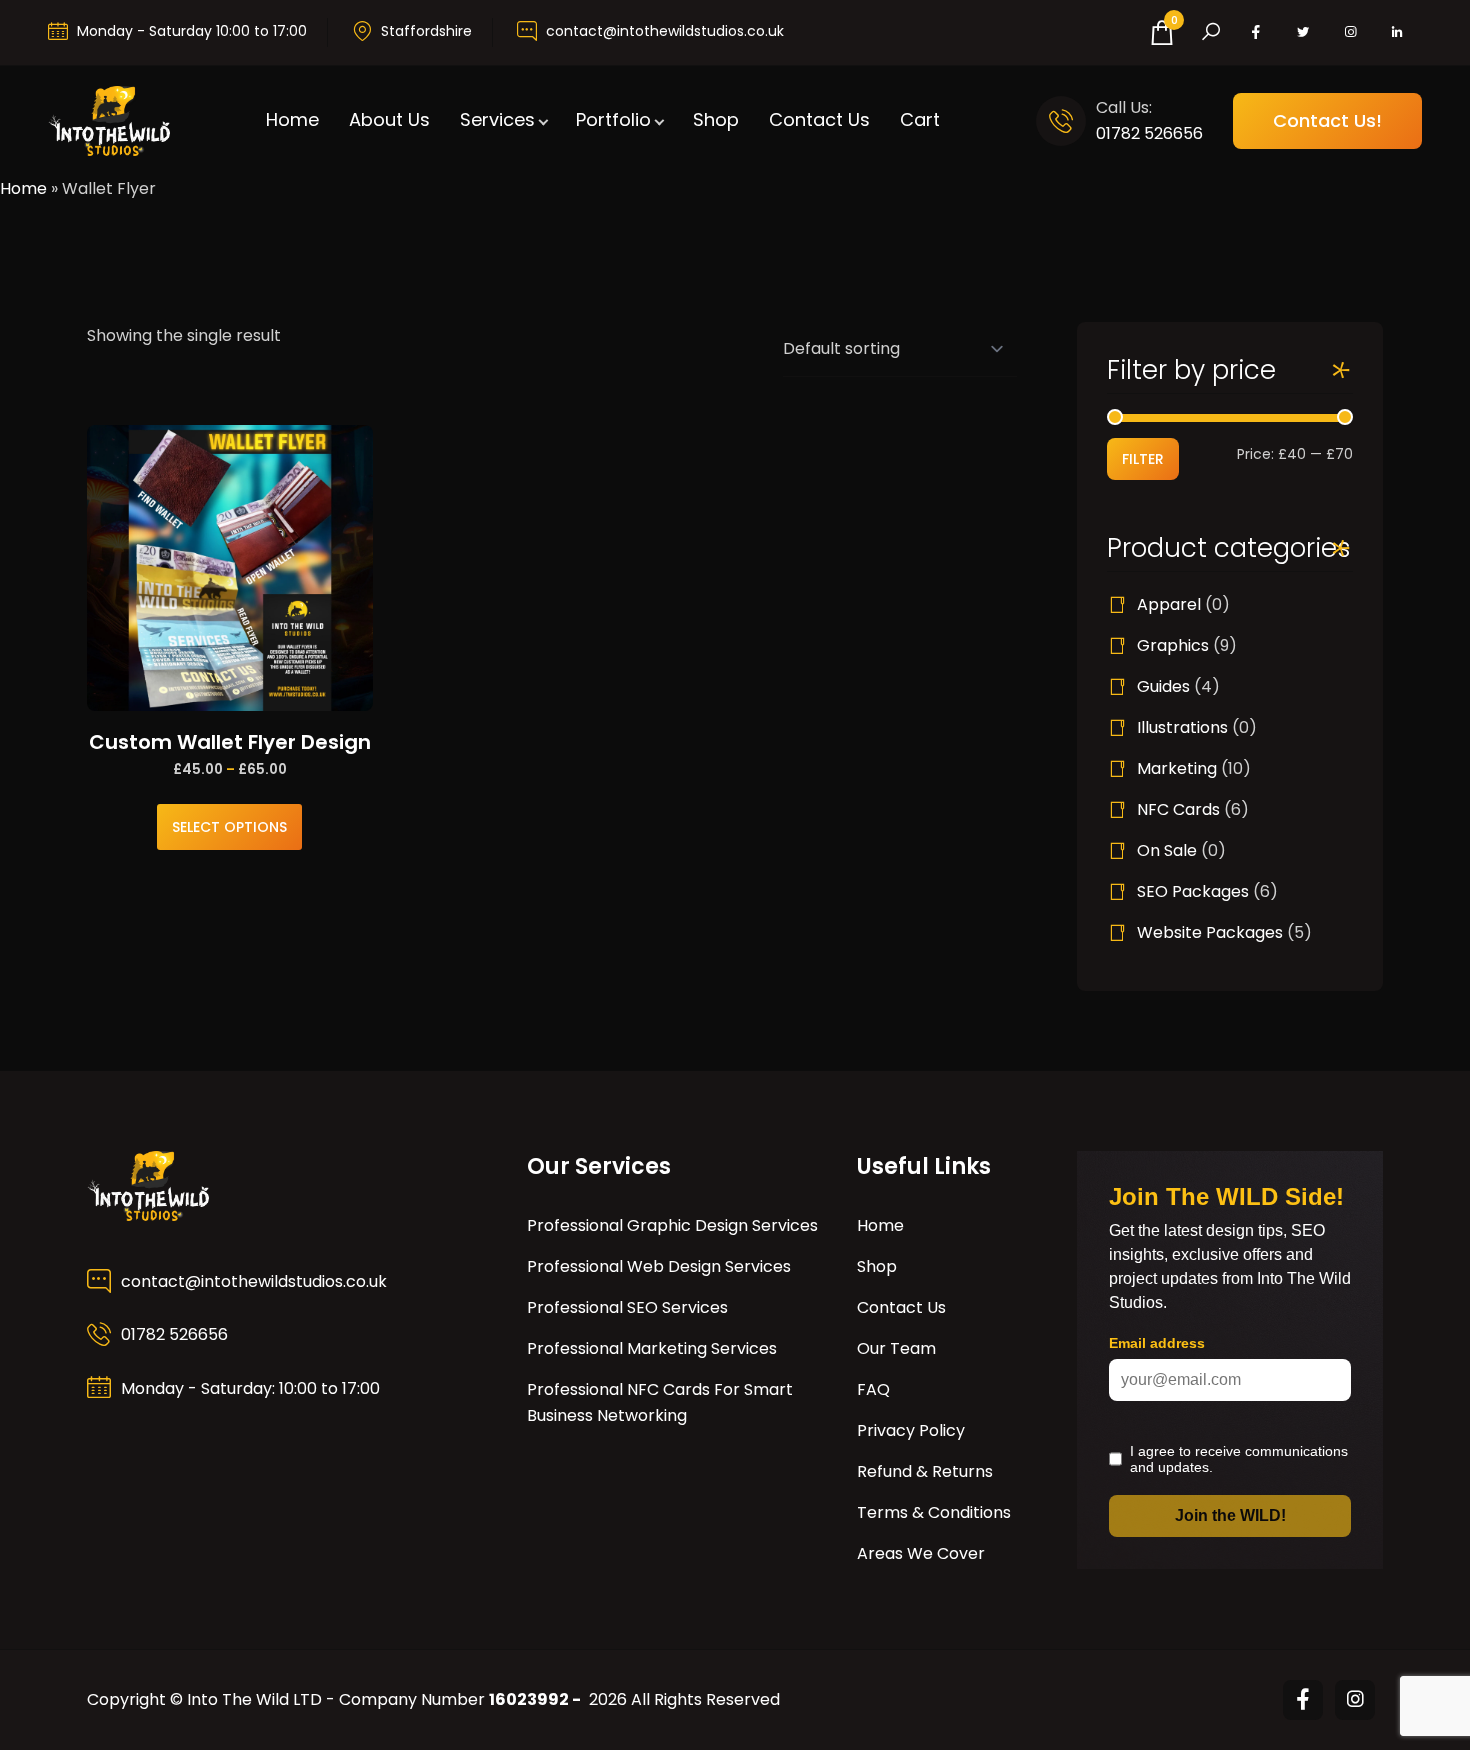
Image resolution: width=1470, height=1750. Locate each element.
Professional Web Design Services (659, 1266)
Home (292, 119)
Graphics (1173, 645)
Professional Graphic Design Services (672, 1225)
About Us (389, 119)
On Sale (1167, 850)
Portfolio (613, 119)
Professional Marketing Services (652, 1348)
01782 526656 (1149, 133)
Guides (1163, 686)
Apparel (1169, 604)
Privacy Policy (911, 1430)
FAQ (873, 1389)
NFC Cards (1178, 809)
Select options (229, 827)
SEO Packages (1193, 891)
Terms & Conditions (934, 1512)
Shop (716, 119)
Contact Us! (1327, 120)
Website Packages (1210, 932)
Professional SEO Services (627, 1307)
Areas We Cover (921, 1553)
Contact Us (819, 119)
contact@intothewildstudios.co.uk (665, 31)
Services (497, 119)
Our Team (896, 1348)
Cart (920, 119)
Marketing (1177, 768)
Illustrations (1182, 727)
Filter (1143, 459)
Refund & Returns (925, 1471)
